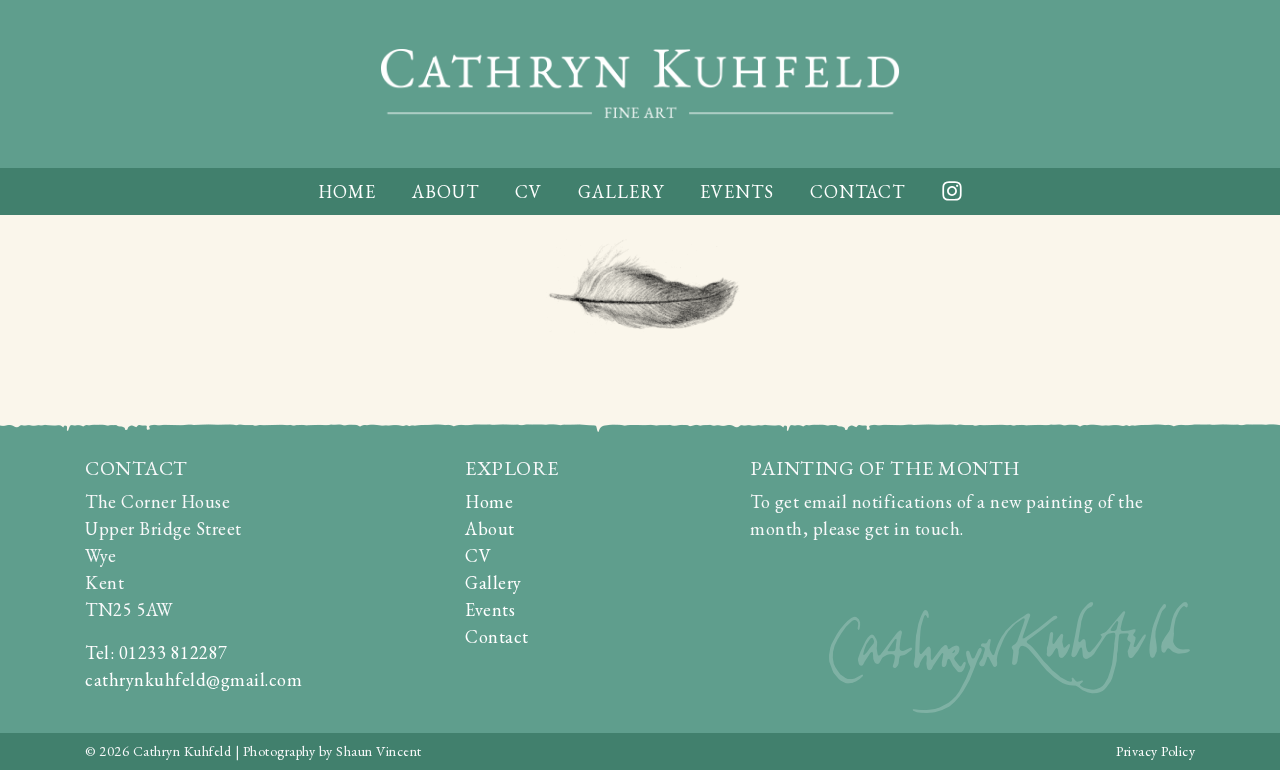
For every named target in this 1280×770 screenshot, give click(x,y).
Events (737, 191)
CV (528, 191)
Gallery (621, 191)
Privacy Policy (1155, 751)
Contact (857, 191)
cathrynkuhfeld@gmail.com (193, 679)
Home (347, 191)
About (445, 191)
